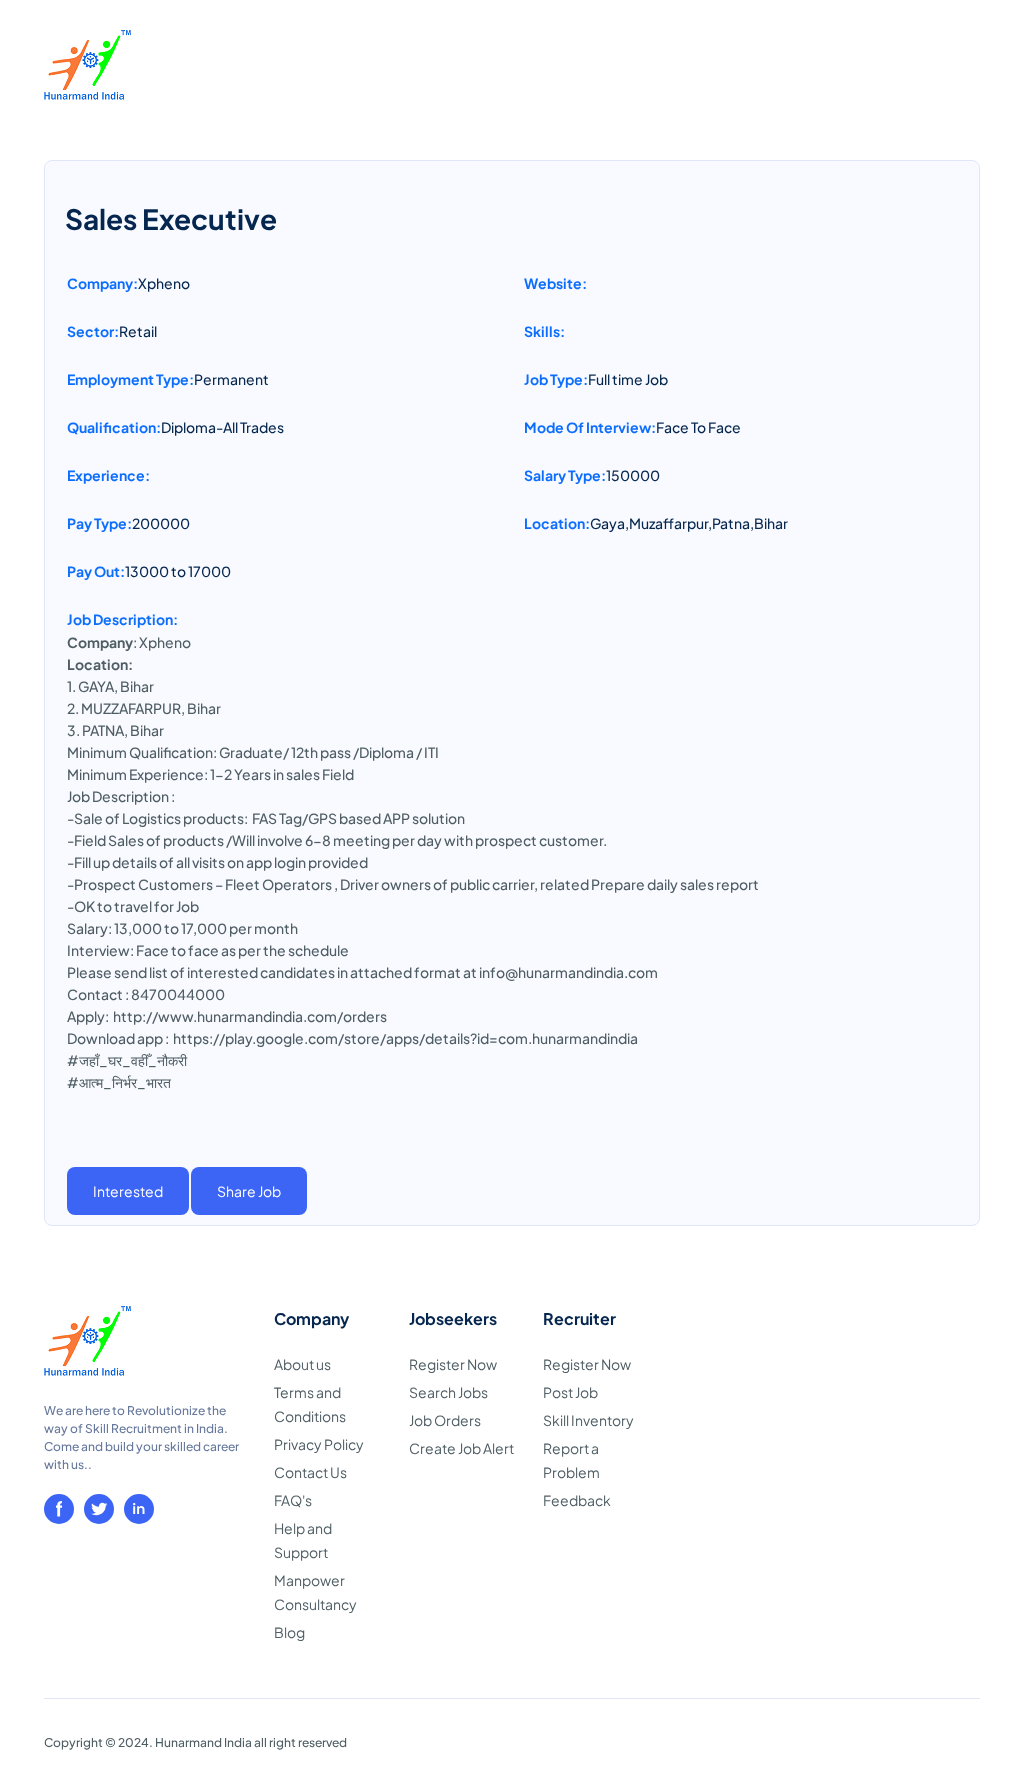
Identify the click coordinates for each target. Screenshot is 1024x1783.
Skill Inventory (588, 1420)
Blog (289, 1632)
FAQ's (293, 1500)
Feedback (577, 1500)
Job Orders (445, 1420)
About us (302, 1364)
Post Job (570, 1392)
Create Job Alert (461, 1448)
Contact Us (310, 1472)
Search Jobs (448, 1392)
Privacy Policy (319, 1444)
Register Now (453, 1364)
